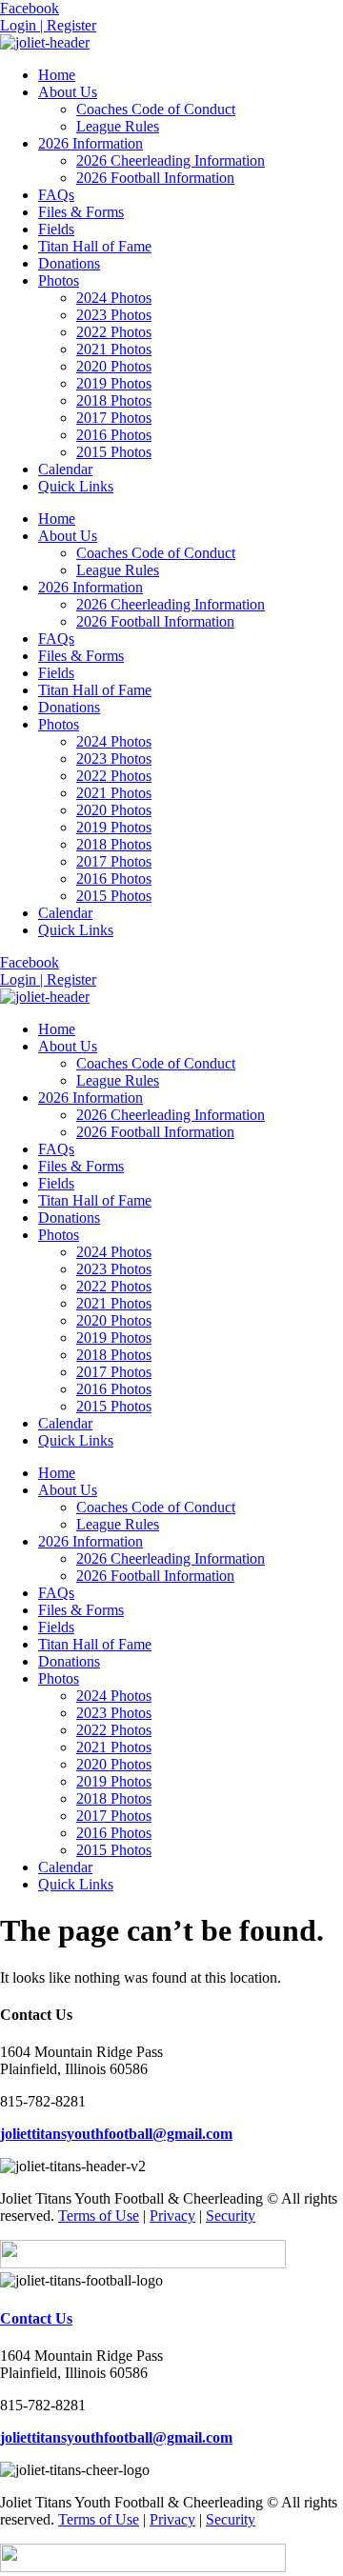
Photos (59, 280)
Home (57, 75)
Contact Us (36, 2318)
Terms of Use (99, 2216)
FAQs (56, 195)
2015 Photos (114, 452)
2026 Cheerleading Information (171, 160)
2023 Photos (114, 315)
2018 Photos (114, 400)
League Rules (118, 126)
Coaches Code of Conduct (156, 109)
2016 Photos (114, 435)
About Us (68, 92)
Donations (69, 263)
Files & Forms (81, 212)
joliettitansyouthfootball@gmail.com (116, 2134)
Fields (56, 229)
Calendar (65, 469)
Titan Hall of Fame (95, 246)
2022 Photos (114, 332)
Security (231, 2216)
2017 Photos (114, 418)
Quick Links (76, 486)
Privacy (172, 2216)
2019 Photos (114, 383)
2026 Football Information (155, 178)
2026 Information (91, 143)
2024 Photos (114, 298)
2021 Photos (114, 349)
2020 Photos (114, 366)
